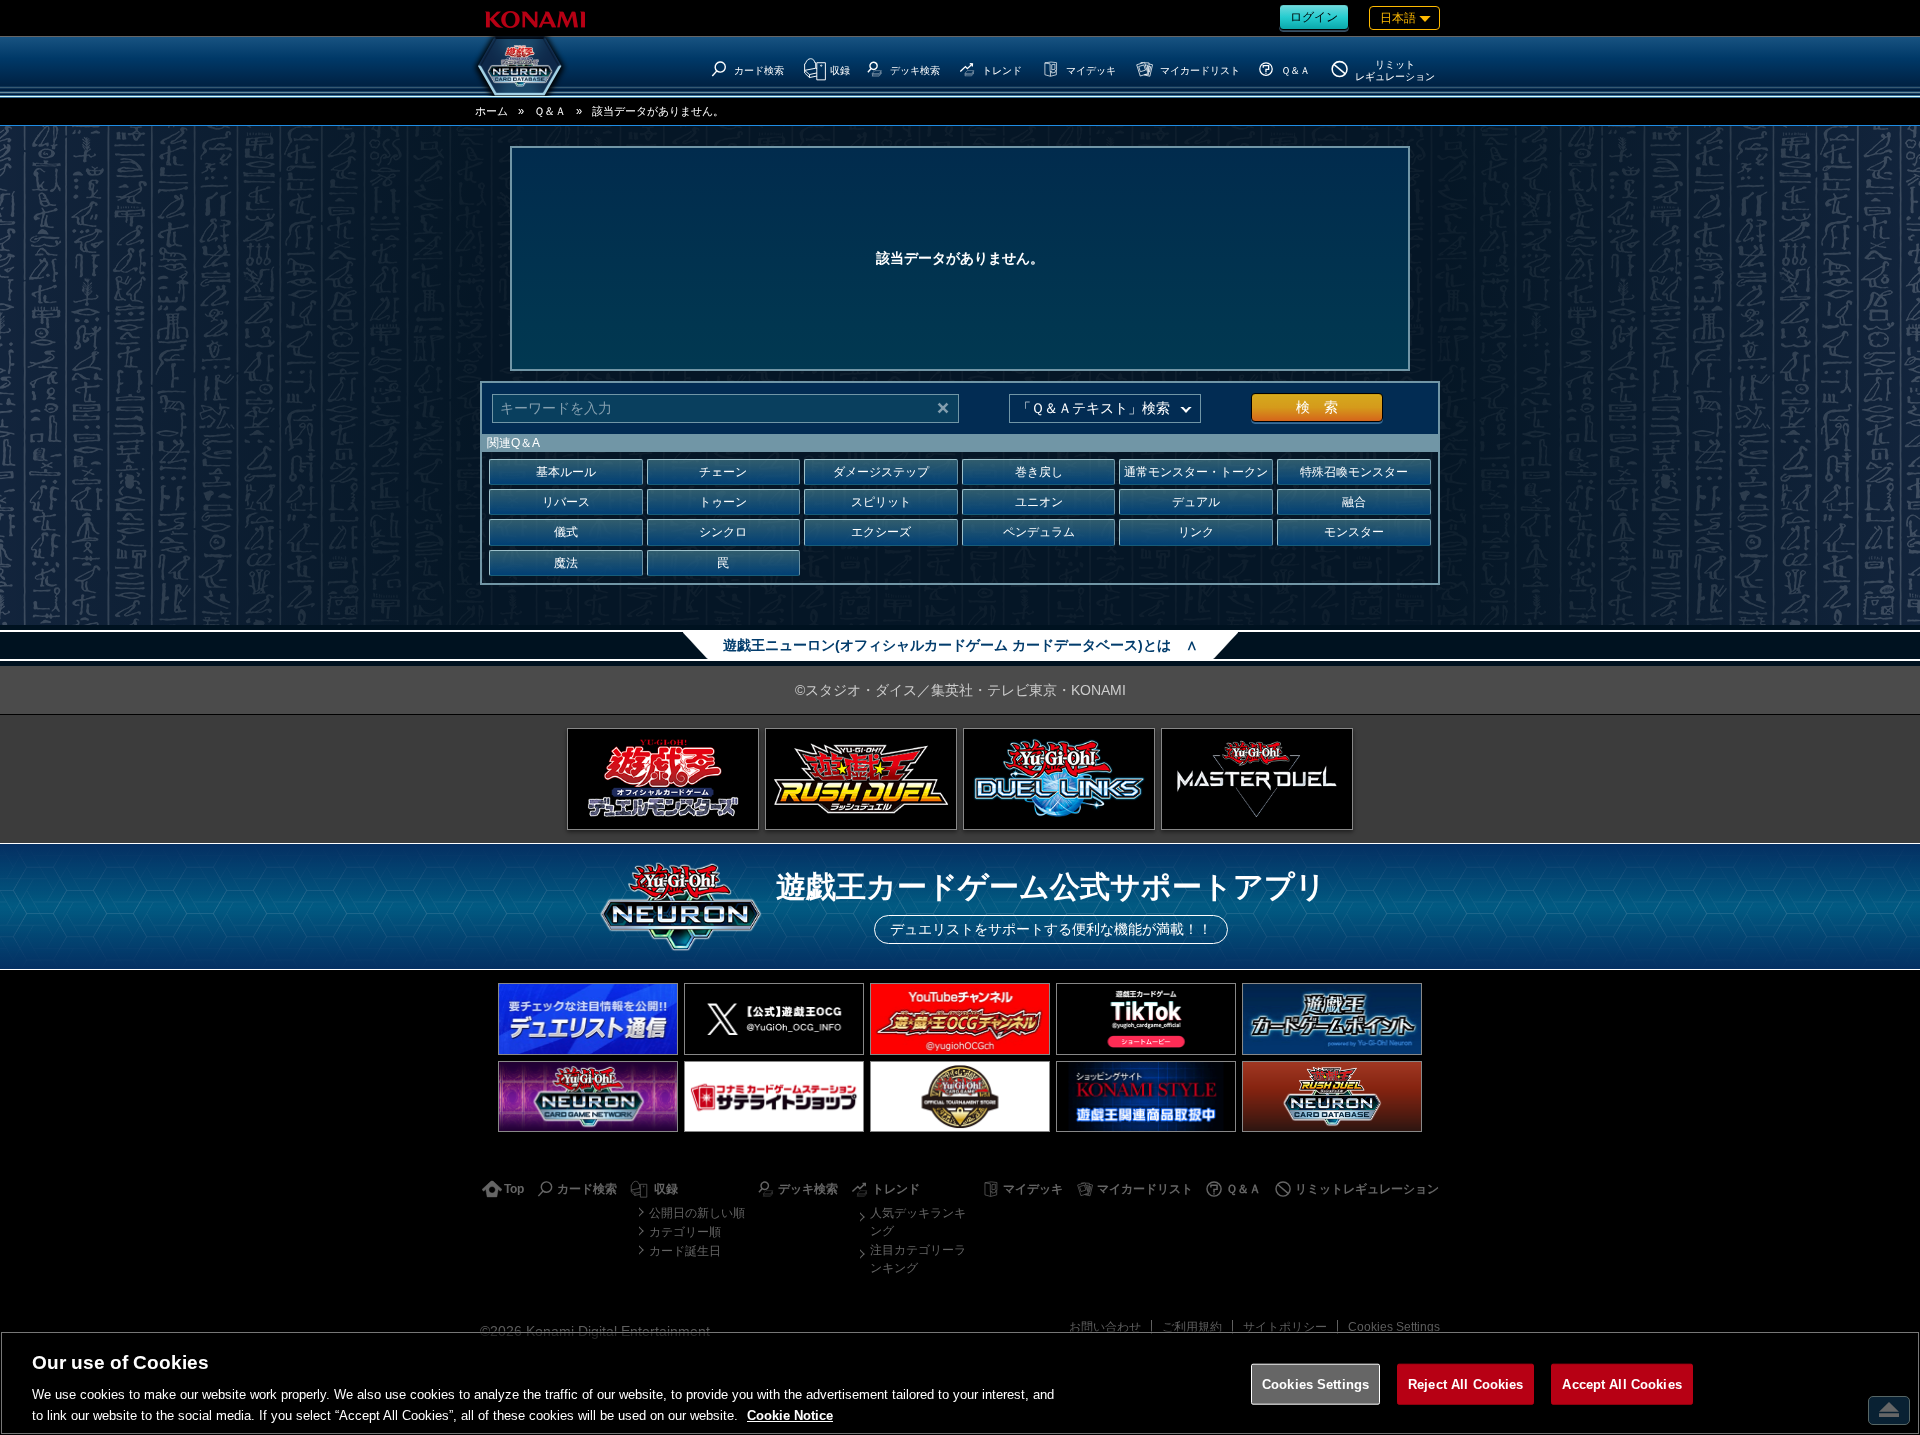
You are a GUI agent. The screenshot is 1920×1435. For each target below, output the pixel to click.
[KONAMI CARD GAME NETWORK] (588, 1096)
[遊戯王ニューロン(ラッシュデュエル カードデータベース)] (1332, 1096)
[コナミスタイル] (1146, 1096)
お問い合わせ (1105, 1327)
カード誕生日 (685, 1251)
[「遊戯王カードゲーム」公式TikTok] (1146, 1018)
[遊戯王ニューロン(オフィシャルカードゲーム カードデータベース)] (520, 66)
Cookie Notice (790, 1414)
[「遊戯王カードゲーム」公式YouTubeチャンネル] (960, 1018)
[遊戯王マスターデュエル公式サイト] (1257, 779)
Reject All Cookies (1465, 1384)
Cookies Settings (1394, 1327)
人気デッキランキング (918, 1222)
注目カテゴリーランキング (918, 1259)
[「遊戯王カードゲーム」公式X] (774, 1018)
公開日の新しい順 (697, 1213)
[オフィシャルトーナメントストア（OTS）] (960, 1096)
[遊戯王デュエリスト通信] (588, 1018)
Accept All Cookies (1621, 1384)
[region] (960, 1383)
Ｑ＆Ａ (550, 111)
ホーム (491, 111)
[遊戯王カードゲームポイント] (1332, 1018)
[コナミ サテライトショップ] (774, 1096)
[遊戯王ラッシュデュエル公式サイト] (861, 779)
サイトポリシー (1285, 1327)
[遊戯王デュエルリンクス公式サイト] (1059, 779)
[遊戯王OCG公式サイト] (663, 779)
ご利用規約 (1192, 1327)
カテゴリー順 (685, 1232)
